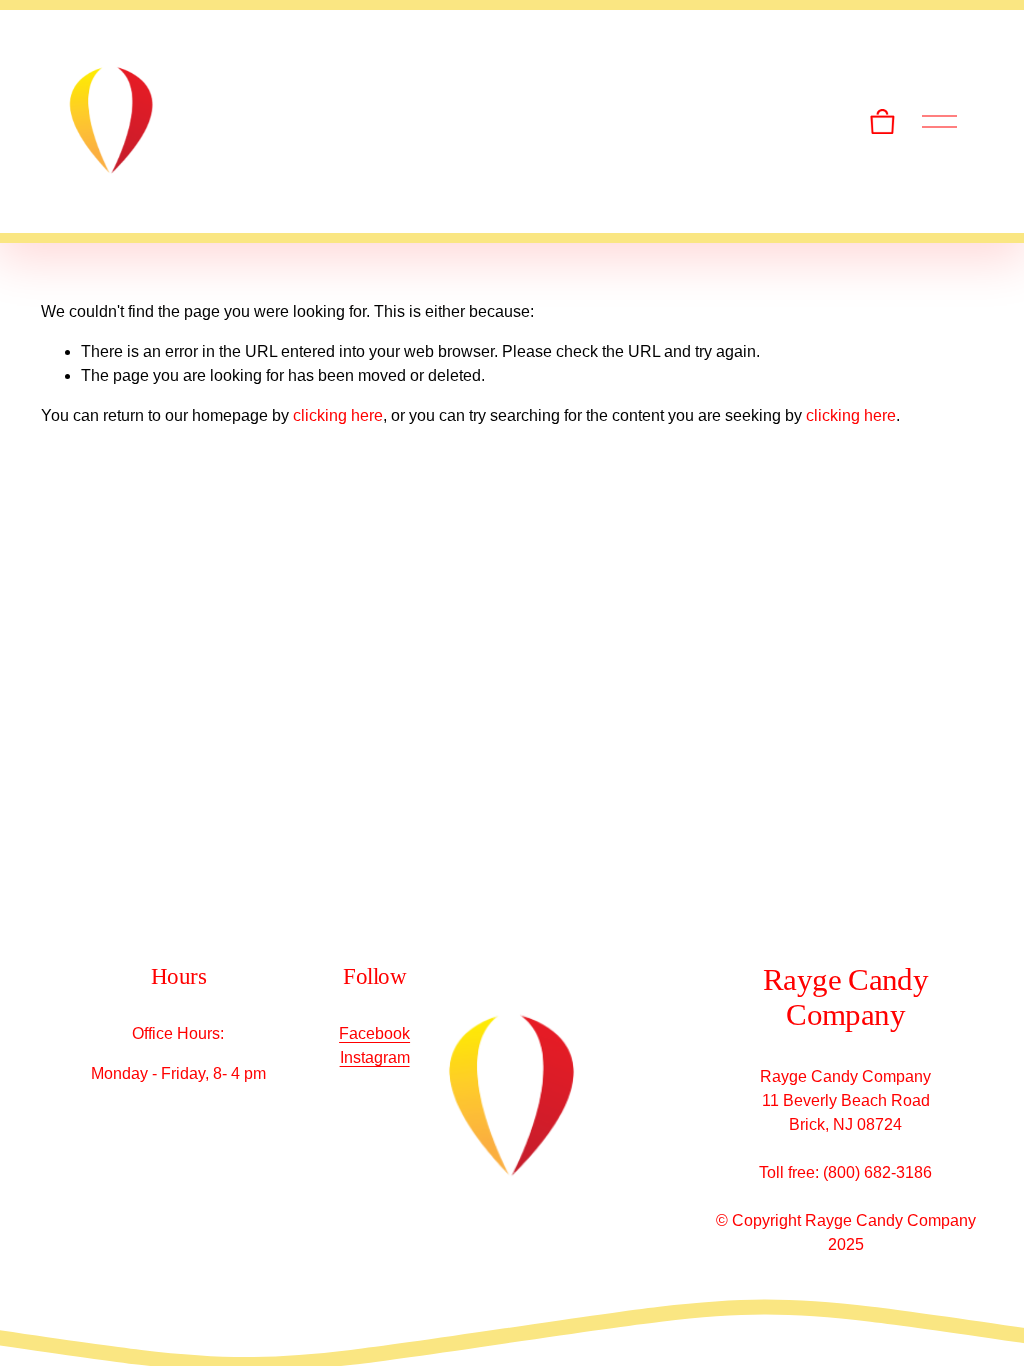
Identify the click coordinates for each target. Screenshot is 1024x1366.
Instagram (375, 1057)
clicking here (338, 415)
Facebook (374, 1033)
